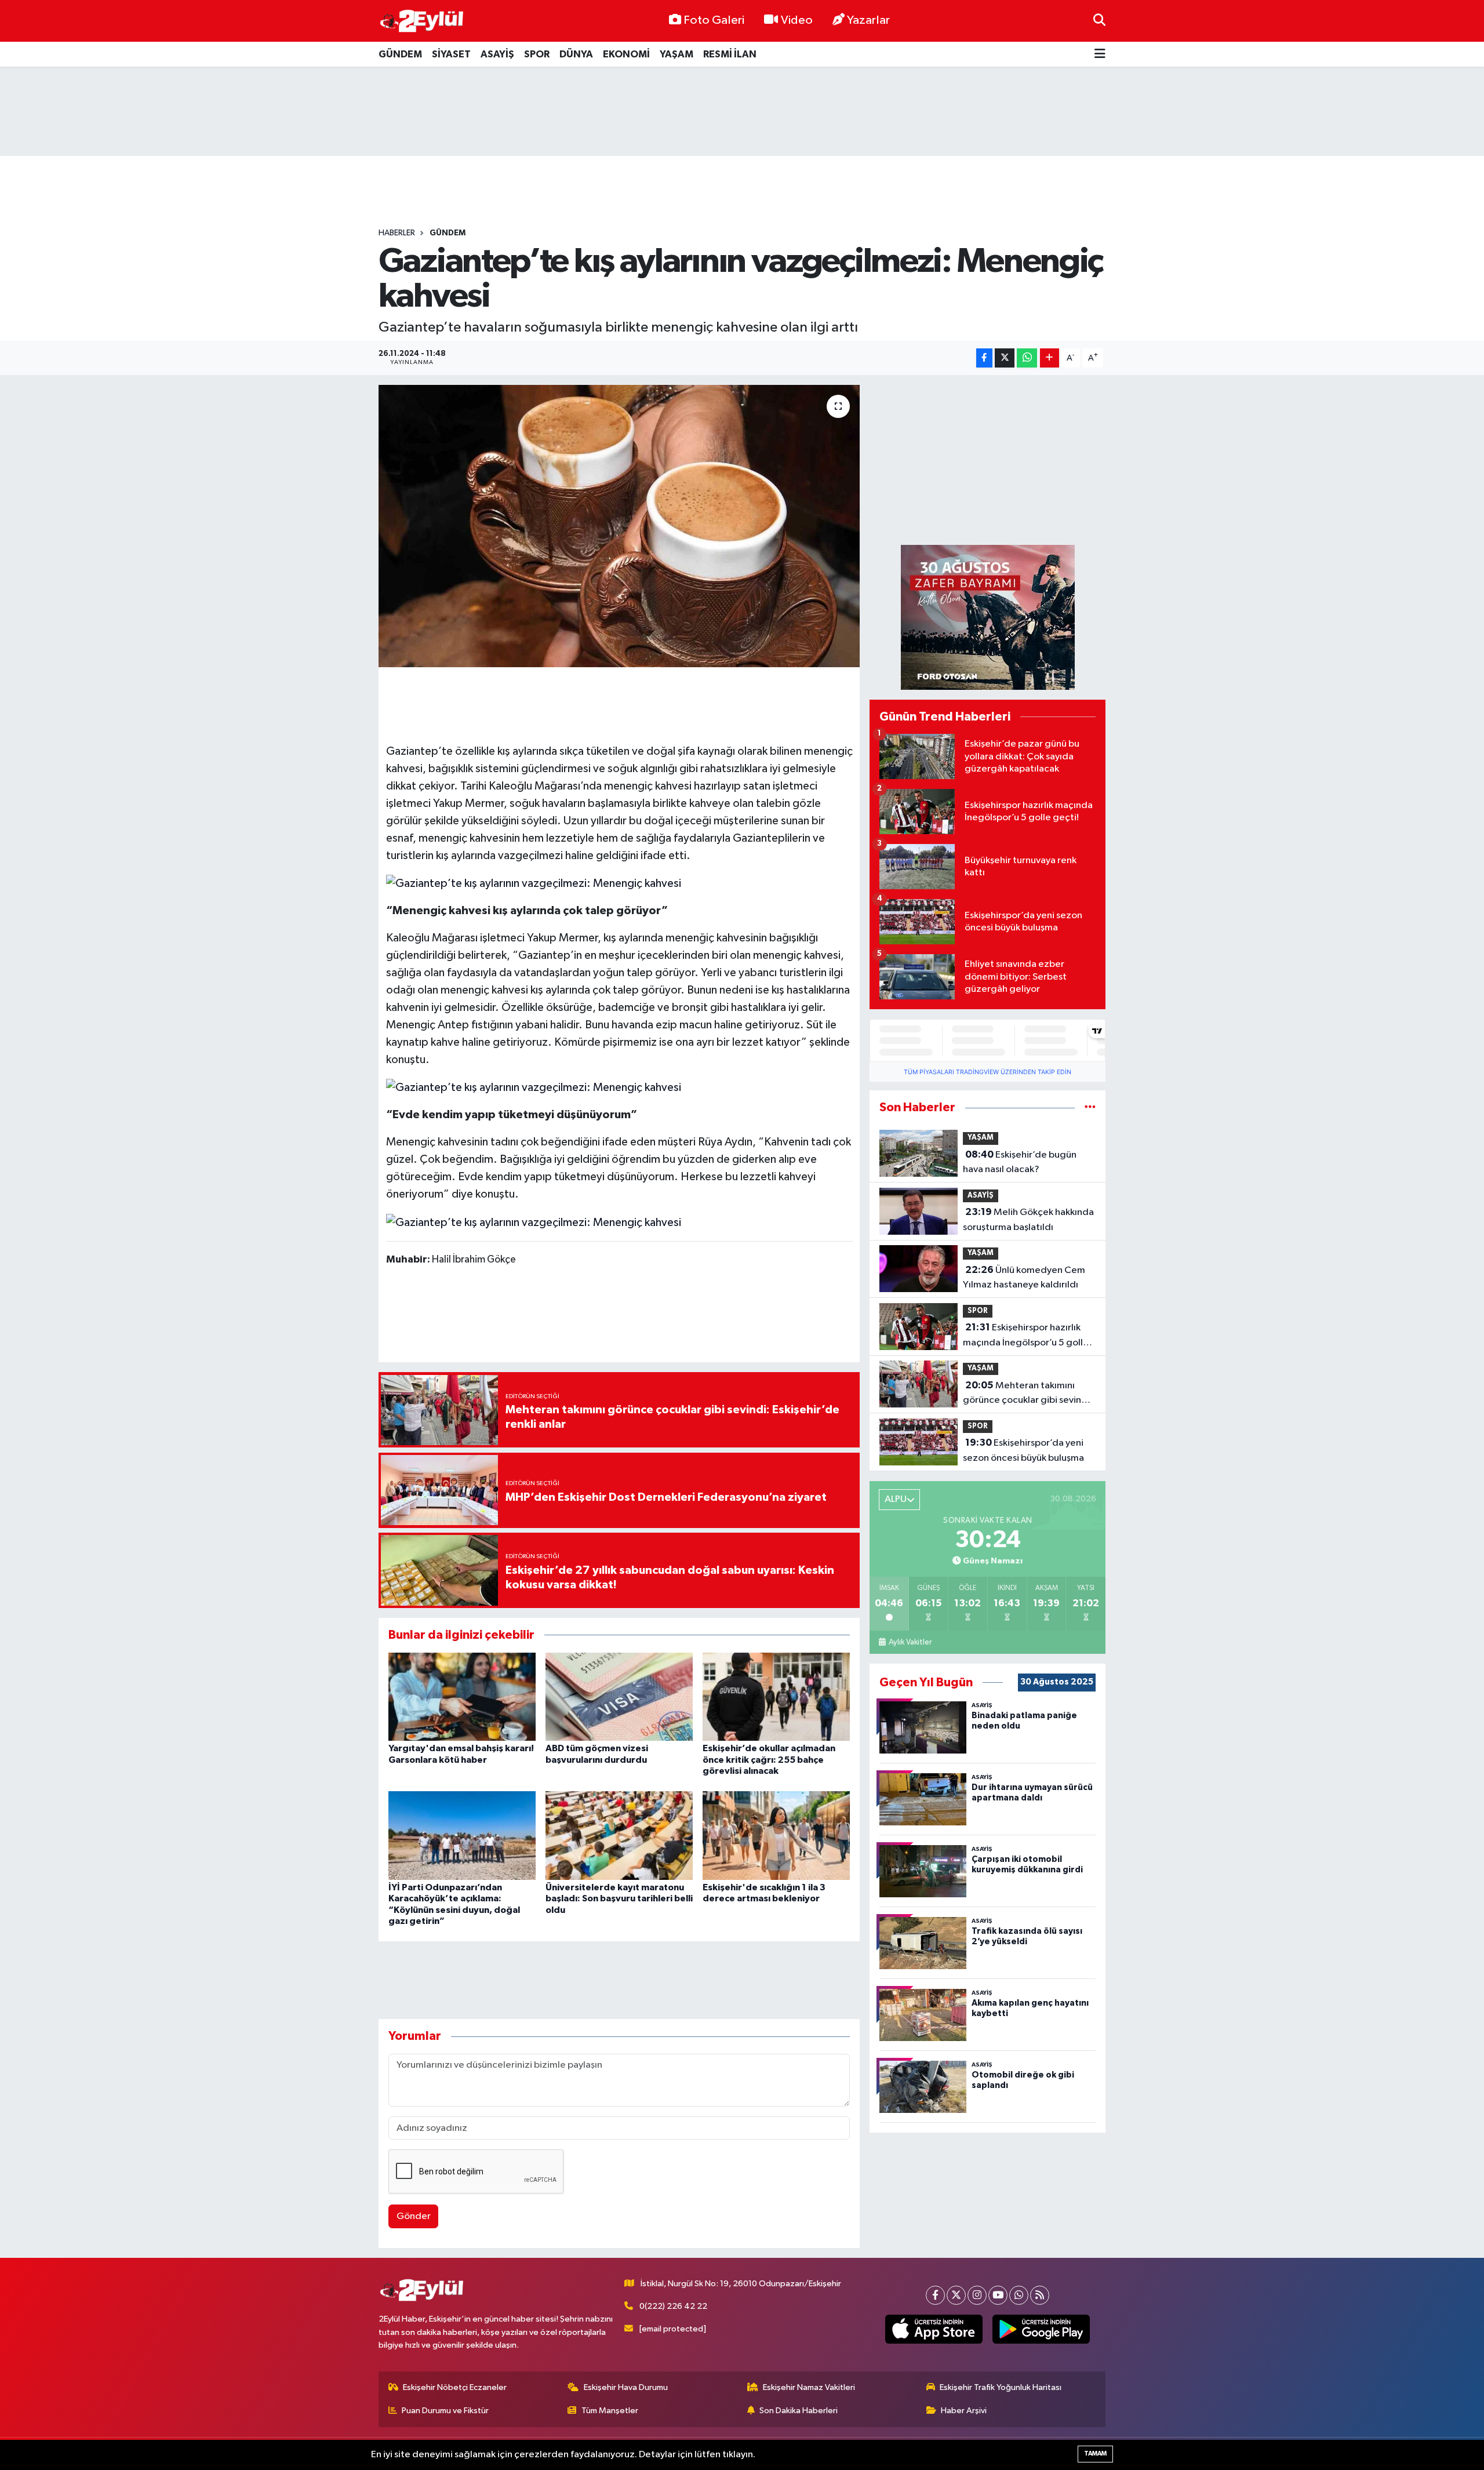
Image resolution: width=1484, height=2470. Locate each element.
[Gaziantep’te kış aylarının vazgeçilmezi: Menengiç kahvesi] (619, 526)
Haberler (397, 233)
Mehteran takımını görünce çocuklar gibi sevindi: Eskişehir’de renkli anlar (1027, 1394)
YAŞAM (676, 54)
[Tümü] (1090, 1107)
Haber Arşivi (964, 2411)
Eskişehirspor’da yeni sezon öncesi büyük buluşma (1023, 1450)
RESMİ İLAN (730, 54)
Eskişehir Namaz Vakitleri (809, 2387)
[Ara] (1099, 21)
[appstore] (934, 2329)
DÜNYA (576, 54)
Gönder (414, 2216)
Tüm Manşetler (610, 2411)
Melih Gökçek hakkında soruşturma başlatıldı (1028, 1220)
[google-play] (1041, 2329)
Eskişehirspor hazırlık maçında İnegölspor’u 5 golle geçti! (1026, 1336)
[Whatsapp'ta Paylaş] (1027, 358)
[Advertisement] (742, 111)
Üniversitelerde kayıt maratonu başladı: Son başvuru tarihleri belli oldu (619, 1898)
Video (797, 20)
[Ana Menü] (1100, 54)
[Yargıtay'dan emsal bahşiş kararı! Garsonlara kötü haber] (462, 1696)
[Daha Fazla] (1050, 358)
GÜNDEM (400, 54)
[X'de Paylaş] (1005, 358)
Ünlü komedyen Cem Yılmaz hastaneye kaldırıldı (1024, 1278)
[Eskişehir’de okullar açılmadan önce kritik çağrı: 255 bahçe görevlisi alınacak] (776, 1696)
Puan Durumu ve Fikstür (445, 2411)
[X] (956, 2295)
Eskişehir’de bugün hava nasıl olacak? (1020, 1162)
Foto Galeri (714, 20)
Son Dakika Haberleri (799, 2411)
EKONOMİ (626, 54)
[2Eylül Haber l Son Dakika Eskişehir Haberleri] (422, 21)
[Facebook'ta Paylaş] (984, 358)
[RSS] (1040, 2295)
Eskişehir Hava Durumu (626, 2387)
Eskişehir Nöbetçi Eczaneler (455, 2387)
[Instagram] (977, 2295)
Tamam (1095, 2453)
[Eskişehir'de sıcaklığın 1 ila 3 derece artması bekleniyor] (776, 1836)
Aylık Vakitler (910, 1642)
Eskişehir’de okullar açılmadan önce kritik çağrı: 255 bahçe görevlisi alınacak (769, 1759)
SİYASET (451, 54)
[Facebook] (935, 2295)
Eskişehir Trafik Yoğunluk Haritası (1001, 2387)
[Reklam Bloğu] (988, 617)
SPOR (537, 54)
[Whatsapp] (1019, 2295)
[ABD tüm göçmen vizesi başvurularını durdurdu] (619, 1696)
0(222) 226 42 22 (673, 2306)
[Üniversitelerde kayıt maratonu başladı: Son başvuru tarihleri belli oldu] (619, 1836)
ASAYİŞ (497, 54)
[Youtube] (998, 2295)
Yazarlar (868, 20)
